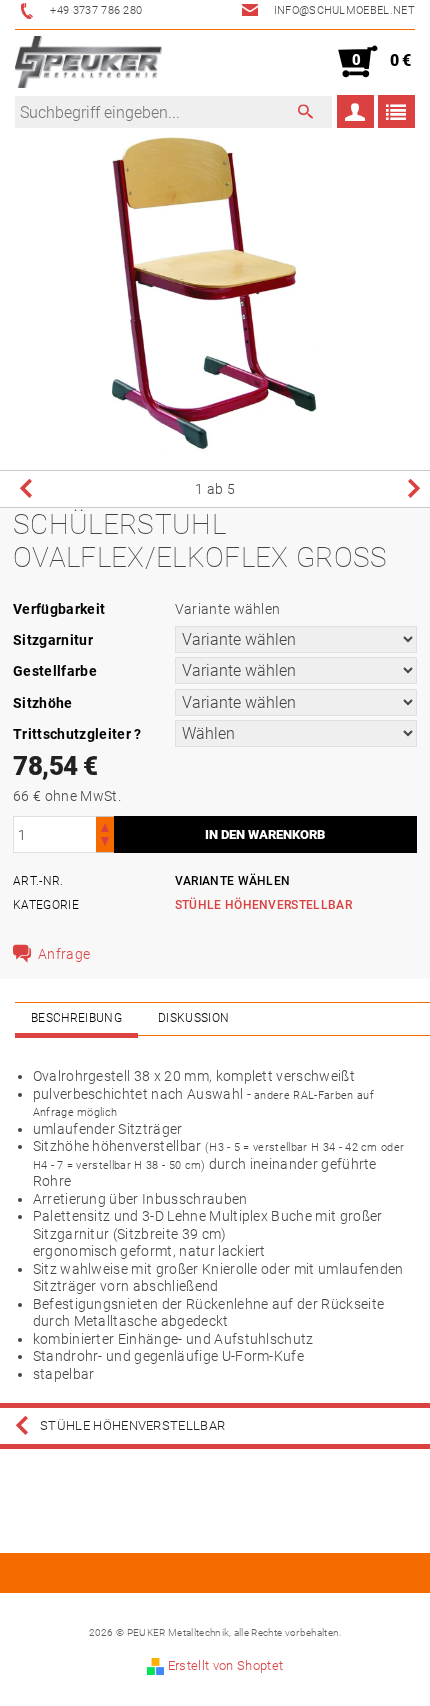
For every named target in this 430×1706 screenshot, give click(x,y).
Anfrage (64, 954)
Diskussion (193, 1018)
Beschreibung (76, 1018)
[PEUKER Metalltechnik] (88, 62)
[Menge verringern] (105, 843)
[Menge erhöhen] (105, 825)
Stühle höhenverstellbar (263, 905)
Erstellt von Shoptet (225, 1665)
